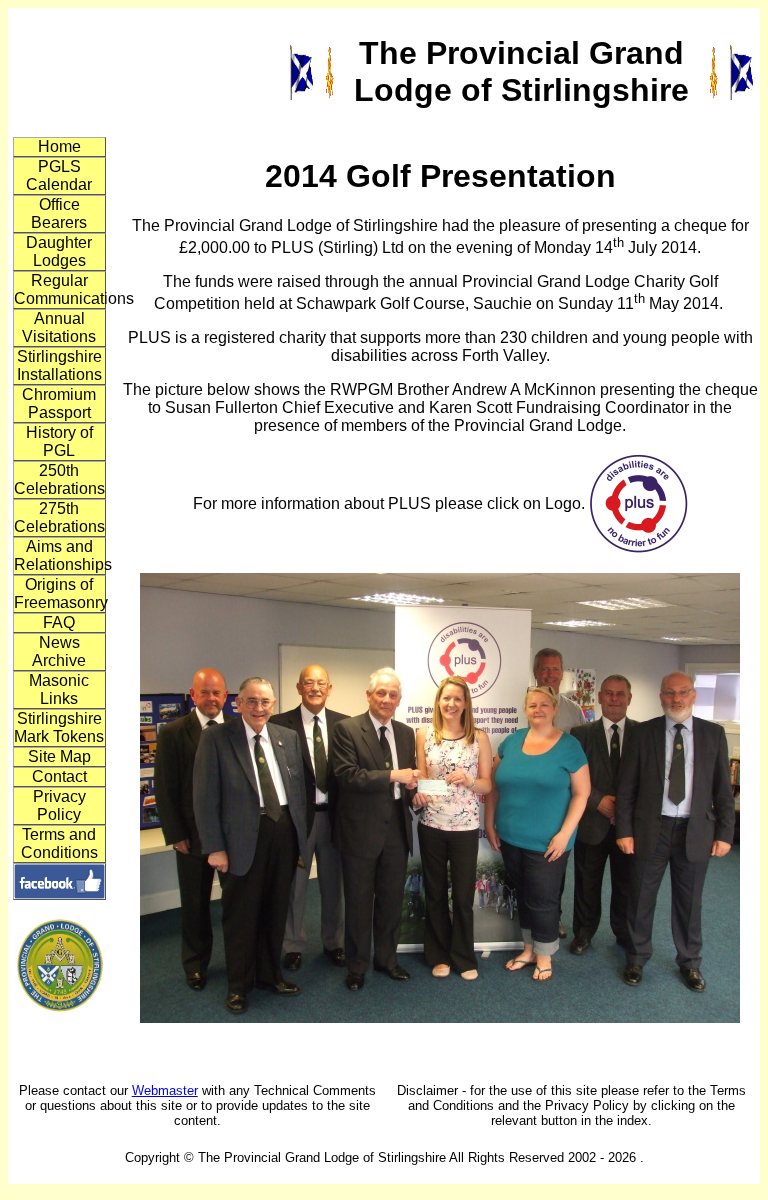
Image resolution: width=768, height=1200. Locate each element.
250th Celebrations (59, 479)
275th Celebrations (59, 517)
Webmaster (165, 1090)
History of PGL (59, 441)
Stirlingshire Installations (59, 365)
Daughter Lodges (59, 251)
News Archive (59, 651)
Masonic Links (59, 689)
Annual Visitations (59, 327)
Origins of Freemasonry (60, 593)
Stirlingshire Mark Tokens (59, 727)
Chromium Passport (59, 403)
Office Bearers (59, 213)
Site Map (59, 756)
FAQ (59, 622)
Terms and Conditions (59, 843)
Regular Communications (60, 289)
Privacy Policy (59, 805)
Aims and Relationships (60, 555)
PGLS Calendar (59, 175)
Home (59, 146)
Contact (59, 776)
